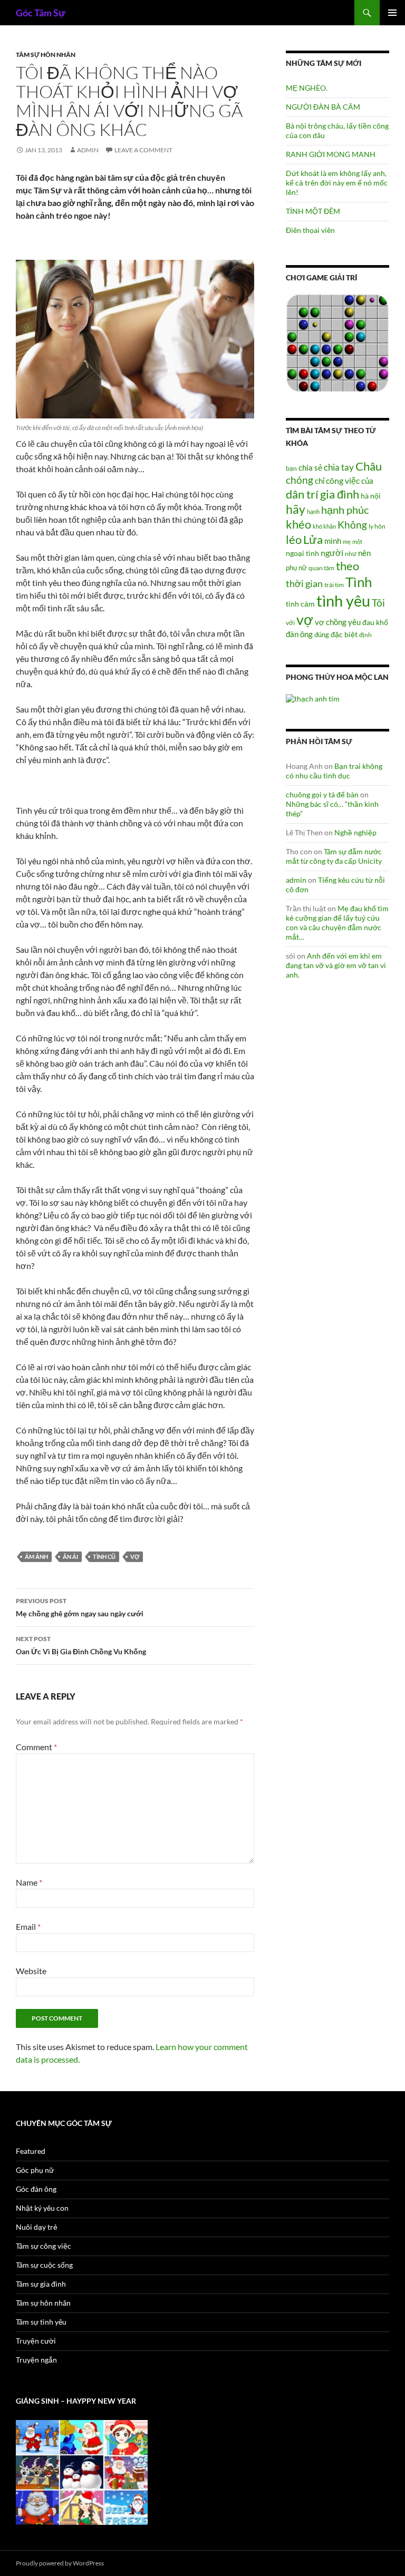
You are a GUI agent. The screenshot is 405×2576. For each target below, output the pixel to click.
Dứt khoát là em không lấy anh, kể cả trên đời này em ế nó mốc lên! (337, 183)
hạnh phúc (345, 510)
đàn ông (299, 634)
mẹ (347, 541)
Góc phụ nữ (35, 2170)
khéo (298, 524)
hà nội (371, 496)
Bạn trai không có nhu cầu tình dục (334, 771)
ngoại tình (302, 553)
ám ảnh (36, 1557)
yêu (354, 622)
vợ (135, 1557)
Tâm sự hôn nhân (46, 55)
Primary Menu (392, 13)
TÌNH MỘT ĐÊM (313, 211)
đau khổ (375, 622)
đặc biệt (344, 635)
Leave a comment (143, 150)
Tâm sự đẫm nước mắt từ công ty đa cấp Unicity (334, 856)
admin (88, 150)
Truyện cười (36, 2341)
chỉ (320, 481)
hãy (296, 509)
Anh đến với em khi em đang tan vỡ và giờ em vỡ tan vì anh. (336, 965)
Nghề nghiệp (355, 832)
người (332, 553)
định (365, 635)
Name (29, 1882)
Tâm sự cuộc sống (44, 2265)
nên (364, 553)
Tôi (378, 603)
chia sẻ (310, 467)
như (351, 553)
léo (294, 540)
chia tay (339, 467)
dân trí (302, 494)
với (290, 623)
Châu (369, 466)
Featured (31, 2151)
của (367, 481)
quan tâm (321, 568)
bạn (291, 468)
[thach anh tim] (313, 697)
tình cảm (300, 604)
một (357, 541)
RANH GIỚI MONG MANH (331, 154)
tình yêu (343, 601)
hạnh (313, 511)
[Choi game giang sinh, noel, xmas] (82, 2471)
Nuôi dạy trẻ (37, 2227)
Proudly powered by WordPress (60, 2563)
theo (348, 566)
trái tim (334, 584)
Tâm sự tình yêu (41, 2322)
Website (31, 1971)
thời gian (304, 583)
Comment (36, 1747)
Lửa (313, 539)
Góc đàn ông (36, 2189)
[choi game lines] (337, 342)
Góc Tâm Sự (41, 13)
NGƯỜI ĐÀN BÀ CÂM (323, 107)
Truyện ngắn (36, 2360)
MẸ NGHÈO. (307, 88)
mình (333, 541)
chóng (300, 480)
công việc (343, 481)
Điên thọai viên (310, 230)
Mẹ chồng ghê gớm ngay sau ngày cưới (80, 1607)
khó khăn (324, 526)
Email (28, 1926)
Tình (359, 582)
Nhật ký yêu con (42, 2208)
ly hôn (377, 526)
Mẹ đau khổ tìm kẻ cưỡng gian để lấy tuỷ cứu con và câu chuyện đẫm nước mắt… (337, 923)
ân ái (70, 1557)
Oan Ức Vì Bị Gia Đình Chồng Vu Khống (81, 1645)
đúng (322, 635)
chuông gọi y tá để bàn (322, 794)
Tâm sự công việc (44, 2246)
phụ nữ (296, 568)
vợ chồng (331, 622)
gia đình (340, 494)
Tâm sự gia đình (41, 2284)
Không (352, 525)
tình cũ (104, 1557)
